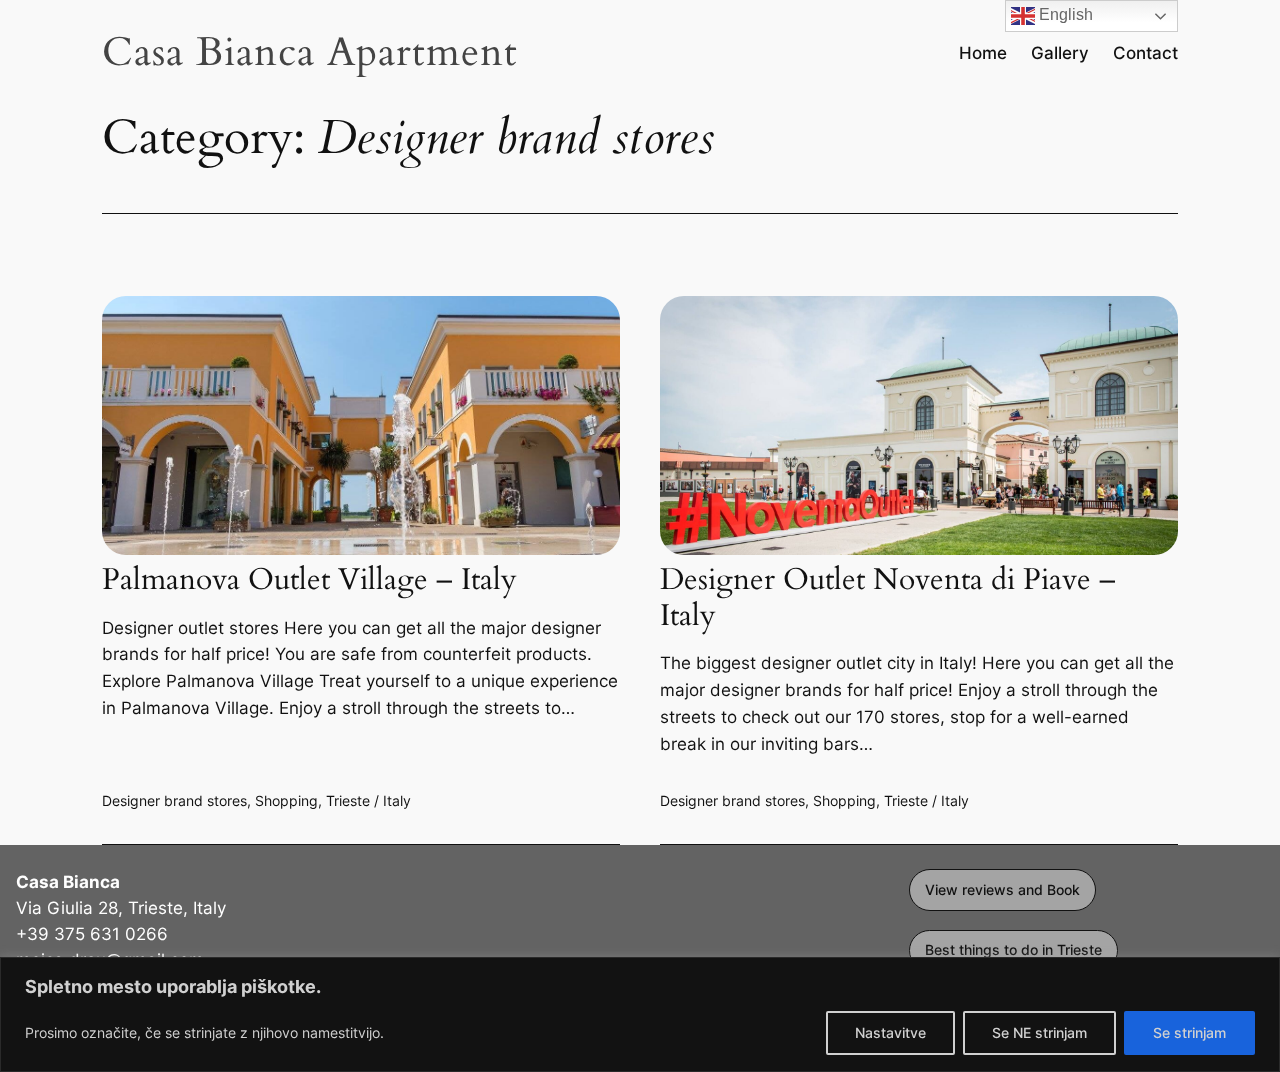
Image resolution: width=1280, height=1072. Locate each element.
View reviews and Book (1002, 889)
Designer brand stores (174, 800)
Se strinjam (1189, 1032)
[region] (640, 1014)
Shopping (286, 800)
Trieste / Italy (368, 800)
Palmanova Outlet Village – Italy (309, 581)
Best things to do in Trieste (1013, 949)
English (1064, 14)
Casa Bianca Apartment (310, 52)
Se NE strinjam (1039, 1032)
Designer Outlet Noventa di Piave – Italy (888, 598)
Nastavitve (890, 1032)
